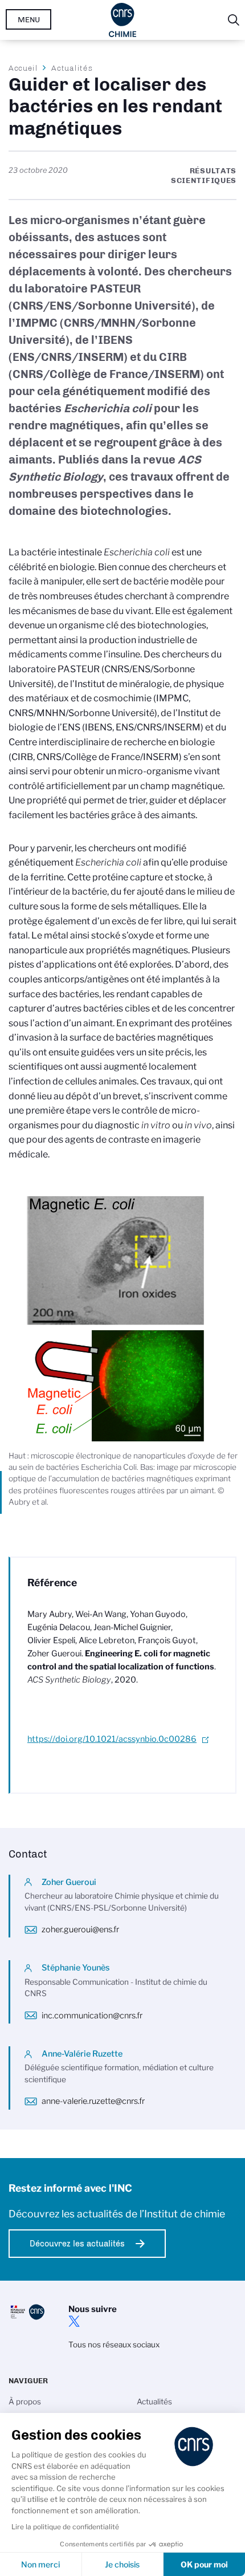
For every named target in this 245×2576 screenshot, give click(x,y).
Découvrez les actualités (77, 2244)
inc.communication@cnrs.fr (92, 2016)
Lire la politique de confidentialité (65, 2527)
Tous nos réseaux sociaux (114, 2345)
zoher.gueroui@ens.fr (80, 1929)
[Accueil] (123, 20)
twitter (74, 2321)
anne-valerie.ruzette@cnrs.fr (93, 2101)
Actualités (72, 68)
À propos (25, 2402)
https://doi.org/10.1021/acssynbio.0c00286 (112, 1739)
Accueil (23, 68)
